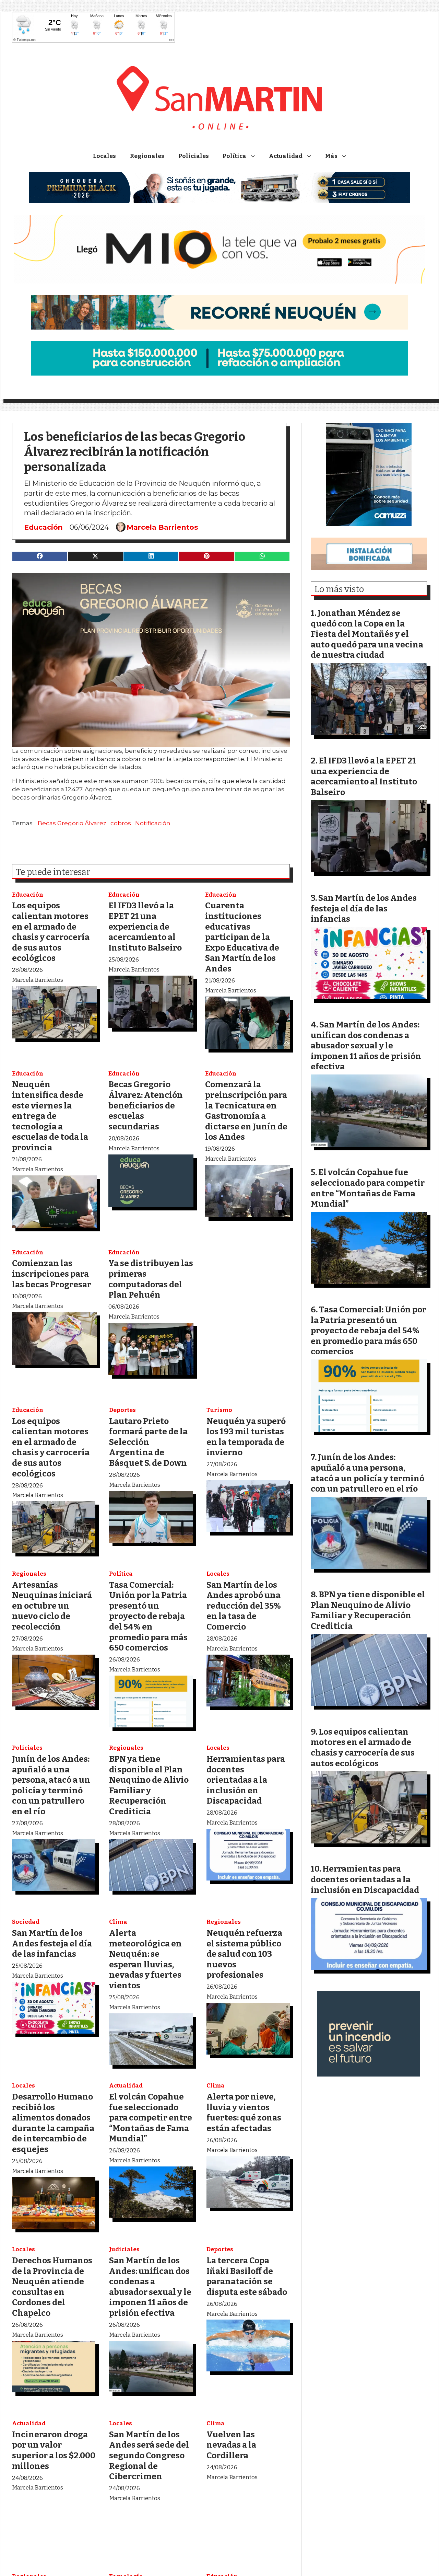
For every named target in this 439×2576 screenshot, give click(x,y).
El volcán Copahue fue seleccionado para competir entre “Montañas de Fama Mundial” (151, 2118)
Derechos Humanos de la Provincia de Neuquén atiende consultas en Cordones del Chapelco (52, 2287)
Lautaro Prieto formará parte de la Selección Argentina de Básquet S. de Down (148, 1442)
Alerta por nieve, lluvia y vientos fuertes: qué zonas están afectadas (244, 2112)
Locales (104, 156)
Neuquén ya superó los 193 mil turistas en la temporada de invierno (246, 1437)
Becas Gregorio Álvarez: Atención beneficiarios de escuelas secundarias (146, 1105)
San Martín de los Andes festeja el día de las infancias (52, 1943)
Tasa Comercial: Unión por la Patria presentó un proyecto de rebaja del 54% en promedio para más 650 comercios (148, 1616)
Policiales (194, 156)
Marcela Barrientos (162, 527)
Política (234, 156)
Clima (118, 1922)
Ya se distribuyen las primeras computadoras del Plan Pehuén (151, 1279)
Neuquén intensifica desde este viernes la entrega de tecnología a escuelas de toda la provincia (50, 1116)
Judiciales (124, 2249)
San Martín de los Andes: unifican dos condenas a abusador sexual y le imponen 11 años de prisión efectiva (150, 2287)
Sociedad (26, 1922)
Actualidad (286, 156)
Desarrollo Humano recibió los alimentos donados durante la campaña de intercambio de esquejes (53, 2123)
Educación (43, 527)
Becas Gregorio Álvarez (72, 823)
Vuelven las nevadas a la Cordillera (231, 2445)
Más (331, 156)
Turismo (219, 1410)
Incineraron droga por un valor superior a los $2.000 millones (54, 2450)
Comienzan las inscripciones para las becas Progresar (52, 1274)
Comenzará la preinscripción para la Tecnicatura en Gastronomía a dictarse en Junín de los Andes (246, 1111)
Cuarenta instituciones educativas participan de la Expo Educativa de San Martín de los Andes (242, 937)
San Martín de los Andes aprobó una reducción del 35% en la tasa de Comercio (244, 1606)
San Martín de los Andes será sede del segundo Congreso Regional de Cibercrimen (149, 2455)
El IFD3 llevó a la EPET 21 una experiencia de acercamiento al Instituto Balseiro (145, 926)
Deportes (122, 1410)
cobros (121, 823)
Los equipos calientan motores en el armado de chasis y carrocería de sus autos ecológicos (51, 932)
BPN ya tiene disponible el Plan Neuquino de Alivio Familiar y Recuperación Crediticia (149, 1785)
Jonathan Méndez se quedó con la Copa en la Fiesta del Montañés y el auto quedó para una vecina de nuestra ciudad (367, 634)
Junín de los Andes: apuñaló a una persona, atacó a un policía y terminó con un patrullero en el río (51, 1785)
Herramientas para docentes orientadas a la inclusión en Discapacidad (246, 1780)
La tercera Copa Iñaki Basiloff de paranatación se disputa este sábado (247, 2276)
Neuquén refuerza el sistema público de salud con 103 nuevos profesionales (244, 1954)
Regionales (147, 156)
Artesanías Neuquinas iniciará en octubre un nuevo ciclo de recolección (52, 1606)
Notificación (153, 823)
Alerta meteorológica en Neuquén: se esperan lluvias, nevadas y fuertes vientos (145, 1959)
